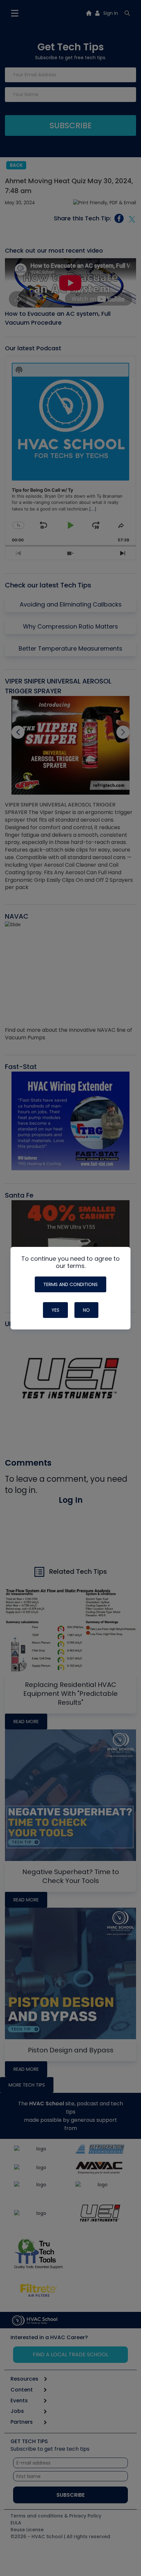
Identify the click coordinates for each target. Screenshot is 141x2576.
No (86, 1310)
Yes (55, 1310)
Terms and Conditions (70, 1284)
